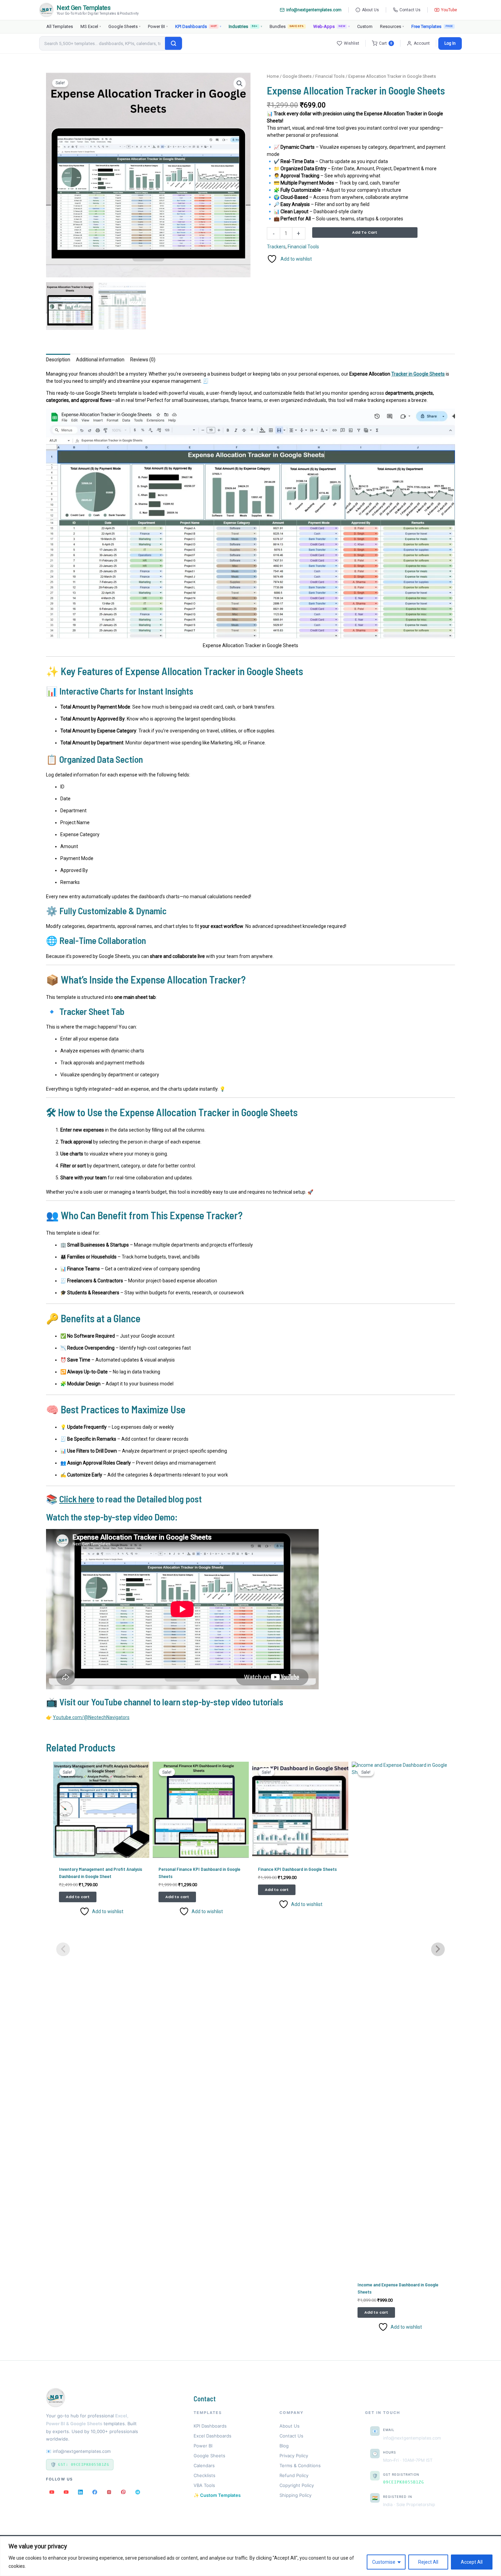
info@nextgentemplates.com (314, 10)
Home (273, 76)
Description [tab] (58, 360)
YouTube (449, 10)
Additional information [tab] (100, 360)
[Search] (173, 43)
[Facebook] (95, 2492)
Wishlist (352, 43)
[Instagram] (109, 2492)
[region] (250, 2556)
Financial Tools (330, 76)
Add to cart (365, 232)
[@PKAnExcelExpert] (52, 2492)
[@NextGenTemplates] (66, 2492)
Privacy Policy (294, 2456)
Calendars (204, 2465)
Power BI (158, 26)
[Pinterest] (123, 2492)
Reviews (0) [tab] (143, 360)
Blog (284, 2446)
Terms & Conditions (300, 2465)
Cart (386, 43)
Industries (245, 26)
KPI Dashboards (198, 26)
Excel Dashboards (212, 2436)
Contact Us (410, 10)
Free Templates (426, 26)
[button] (240, 84)
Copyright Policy (297, 2485)
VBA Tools (204, 2485)
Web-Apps (331, 26)
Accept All (472, 2562)
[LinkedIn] (80, 2492)
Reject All (428, 2562)
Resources (392, 26)
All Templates (60, 26)
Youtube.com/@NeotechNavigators (91, 1717)
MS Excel (91, 26)
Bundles (287, 26)
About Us (370, 10)
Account (422, 43)
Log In (450, 43)
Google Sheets (124, 26)
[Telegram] (138, 2492)
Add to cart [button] (78, 1897)
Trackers (276, 247)
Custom (365, 26)
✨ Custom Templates (217, 2495)
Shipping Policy (295, 2495)
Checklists (204, 2475)
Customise (384, 2562)
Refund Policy (294, 2475)
